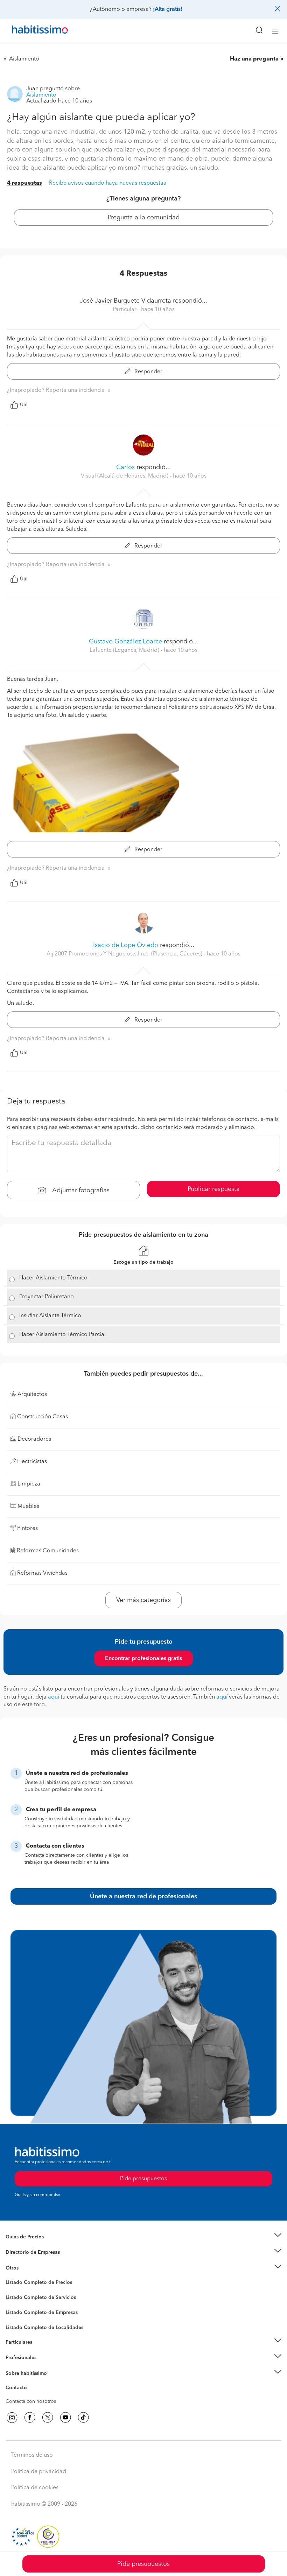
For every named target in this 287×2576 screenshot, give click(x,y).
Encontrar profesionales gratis (143, 1659)
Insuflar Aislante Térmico (50, 1316)
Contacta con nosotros (31, 2401)
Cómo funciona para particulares (42, 2351)
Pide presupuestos (143, 2564)
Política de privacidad (39, 2472)
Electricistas (19, 2310)
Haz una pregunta (254, 59)
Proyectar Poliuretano (47, 1297)
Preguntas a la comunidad (34, 2284)
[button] (143, 2237)
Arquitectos (19, 2324)
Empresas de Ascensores (33, 2261)
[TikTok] (83, 2418)
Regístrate (17, 2358)
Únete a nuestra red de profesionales (143, 1897)
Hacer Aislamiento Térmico (53, 1278)
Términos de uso (32, 2455)
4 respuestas (24, 183)
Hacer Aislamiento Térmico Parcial (62, 1335)
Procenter (16, 2298)
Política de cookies (35, 2488)
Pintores (15, 2303)
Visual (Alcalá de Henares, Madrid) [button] (125, 476)
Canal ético (18, 2389)
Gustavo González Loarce (125, 642)
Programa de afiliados (30, 2396)
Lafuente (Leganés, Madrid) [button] (125, 650)
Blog (11, 2277)
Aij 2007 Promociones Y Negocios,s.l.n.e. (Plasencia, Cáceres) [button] (125, 954)
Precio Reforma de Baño (33, 2245)
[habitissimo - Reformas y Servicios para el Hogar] (32, 31)
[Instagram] (12, 2418)
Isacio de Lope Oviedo (126, 945)
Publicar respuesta (214, 1189)
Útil (24, 405)
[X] (48, 2418)
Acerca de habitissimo (30, 2382)
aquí (54, 1697)
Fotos (12, 2291)
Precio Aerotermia (26, 2252)
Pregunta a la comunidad (144, 218)
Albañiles (16, 2317)
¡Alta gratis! (168, 9)
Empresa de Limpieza (30, 2268)
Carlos (125, 467)
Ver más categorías (143, 1600)
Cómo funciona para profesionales (44, 2366)
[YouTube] (65, 2418)
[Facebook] (30, 2418)
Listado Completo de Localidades (44, 2328)
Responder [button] (148, 372)
